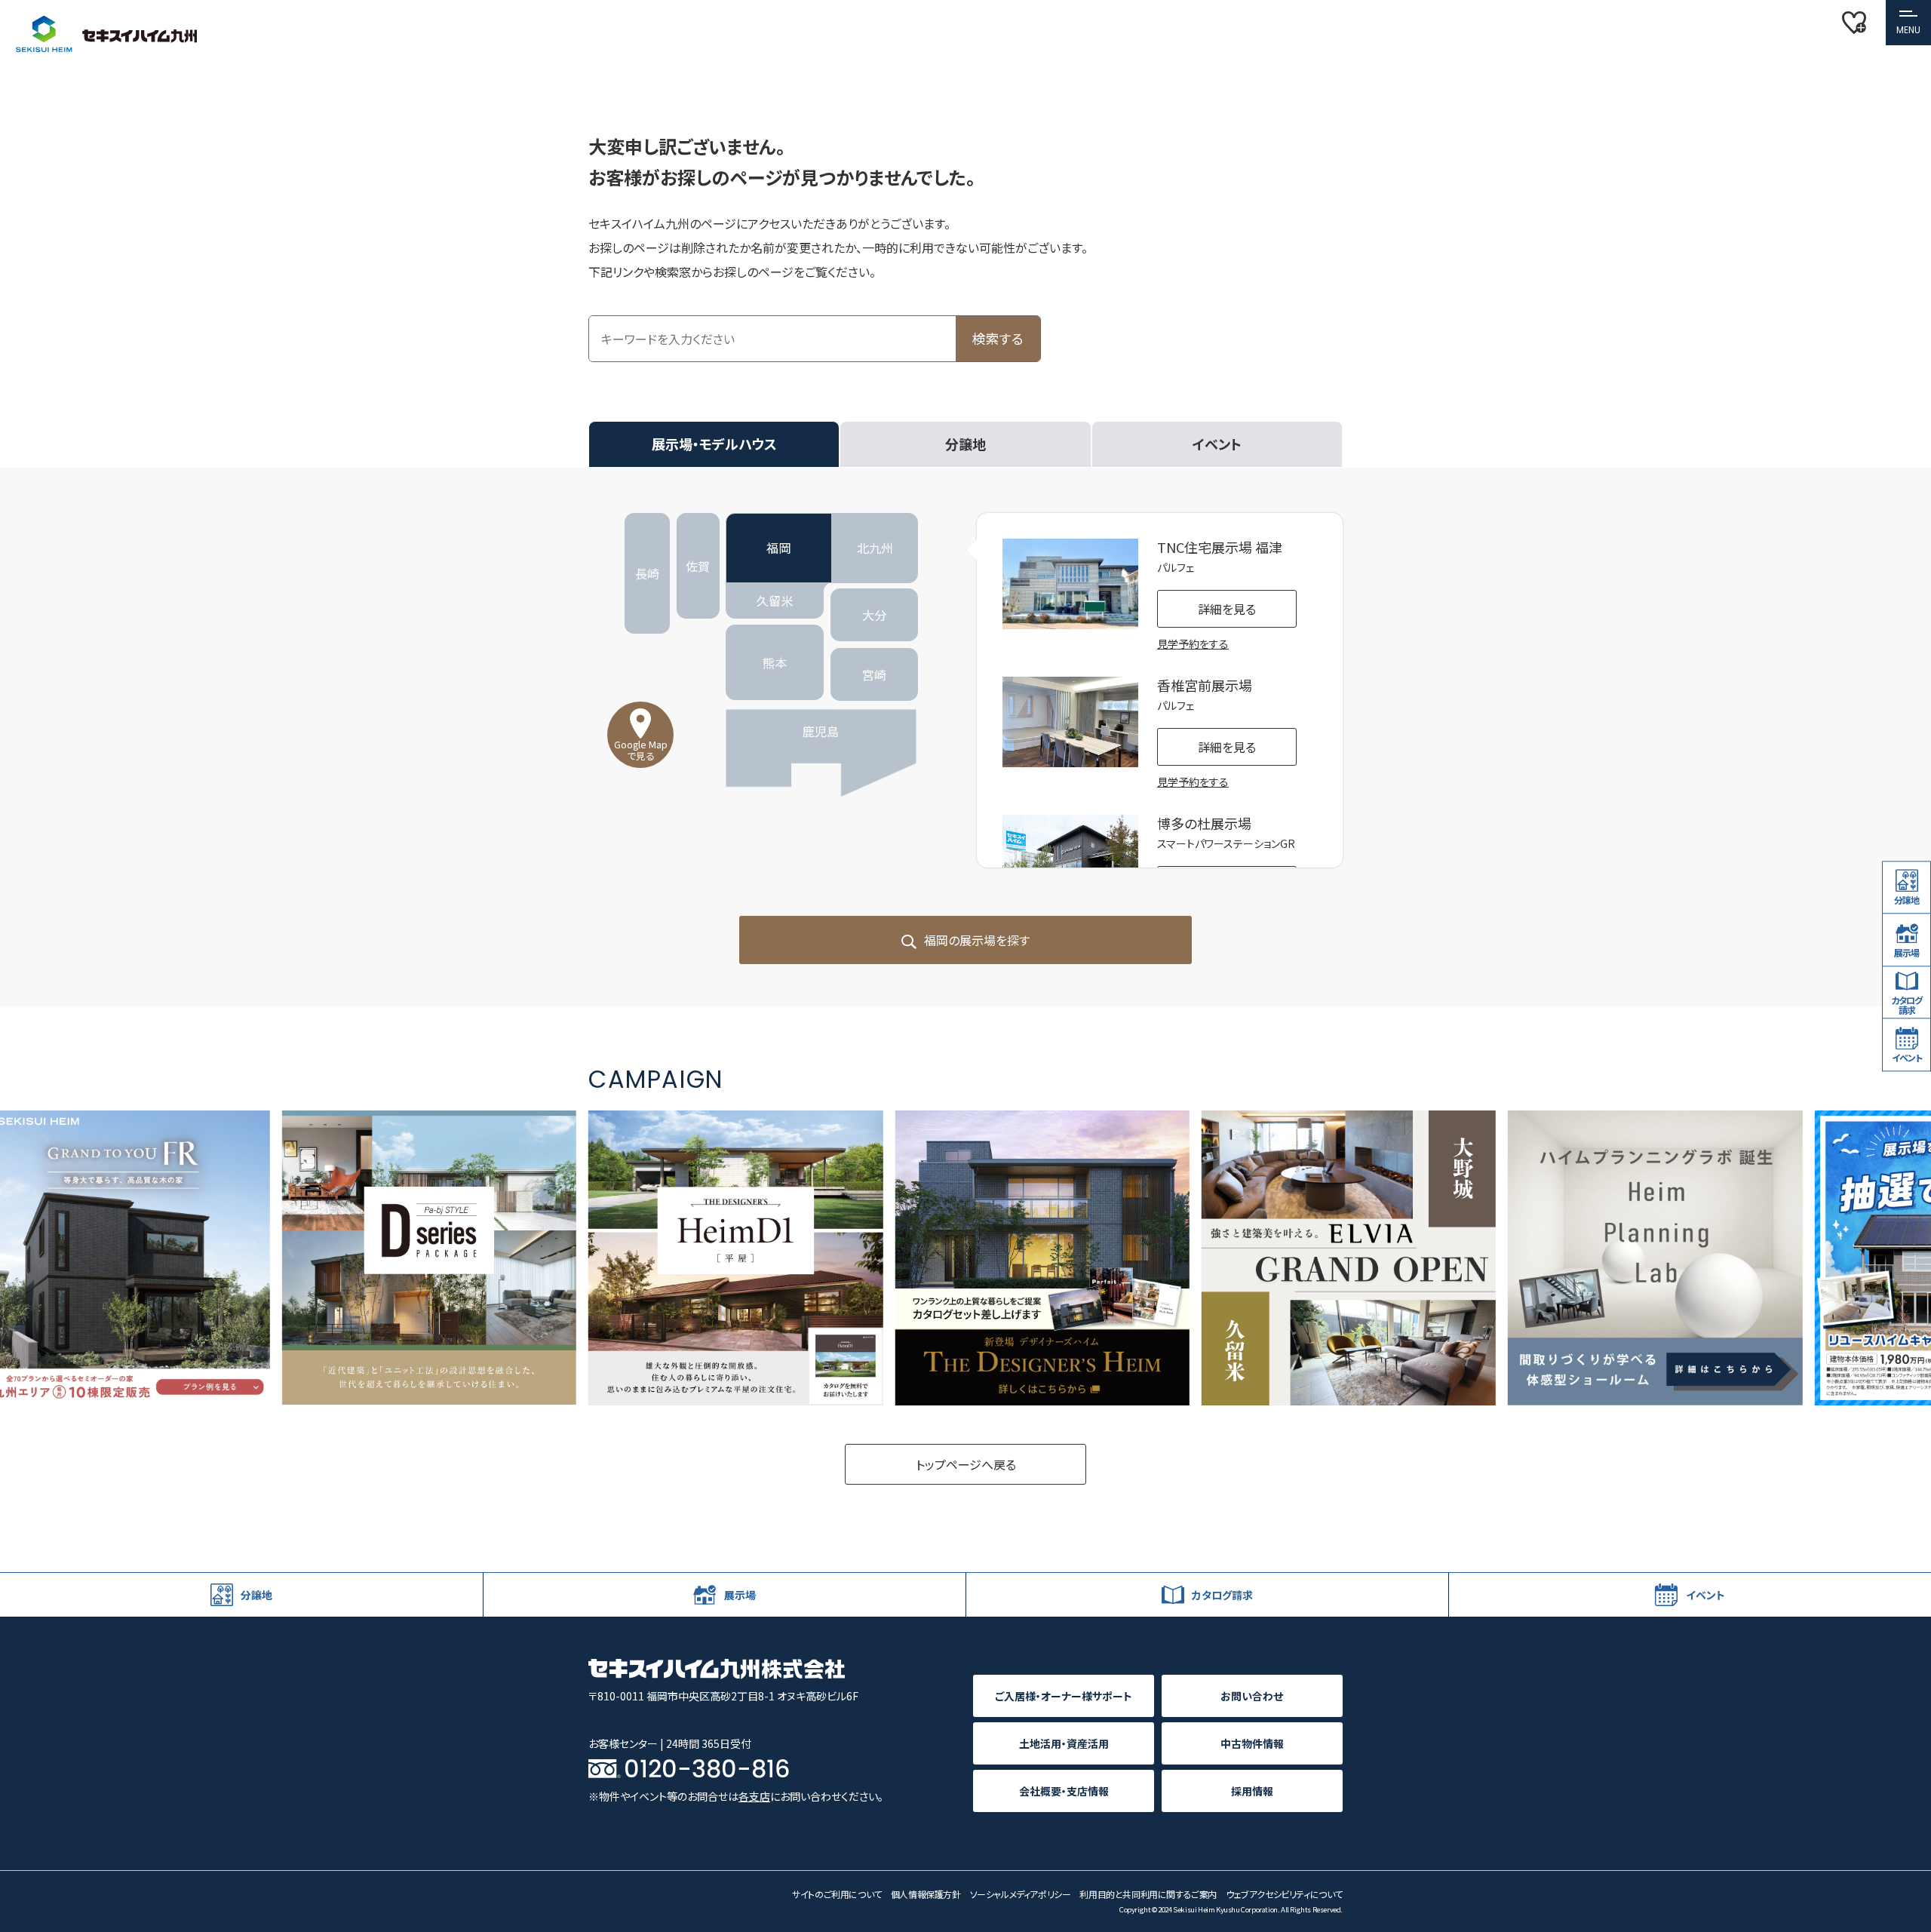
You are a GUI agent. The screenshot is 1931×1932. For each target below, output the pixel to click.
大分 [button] (874, 615)
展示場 (1906, 952)
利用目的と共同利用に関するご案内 (1148, 1894)
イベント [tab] (1217, 444)
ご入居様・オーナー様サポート (1064, 1696)
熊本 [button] (775, 662)
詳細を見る (1227, 609)
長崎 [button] (647, 573)
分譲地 (1906, 900)
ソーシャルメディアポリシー (1021, 1894)
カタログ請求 (1906, 1005)
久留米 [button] (775, 600)
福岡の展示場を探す (976, 940)
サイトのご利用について (837, 1894)
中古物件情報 (1252, 1743)
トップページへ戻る (966, 1464)
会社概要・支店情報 (1064, 1791)
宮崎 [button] (874, 674)
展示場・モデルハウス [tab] (714, 444)
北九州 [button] (875, 548)
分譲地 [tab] (965, 444)
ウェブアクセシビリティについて (1284, 1894)
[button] (1908, 23)
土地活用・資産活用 (1064, 1743)
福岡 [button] (778, 548)
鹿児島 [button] (821, 731)
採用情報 (1252, 1791)
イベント (1907, 1057)
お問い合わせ (1252, 1696)
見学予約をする (1193, 643)
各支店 (754, 1796)
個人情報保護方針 (926, 1894)
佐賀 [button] (698, 566)
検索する (998, 338)
